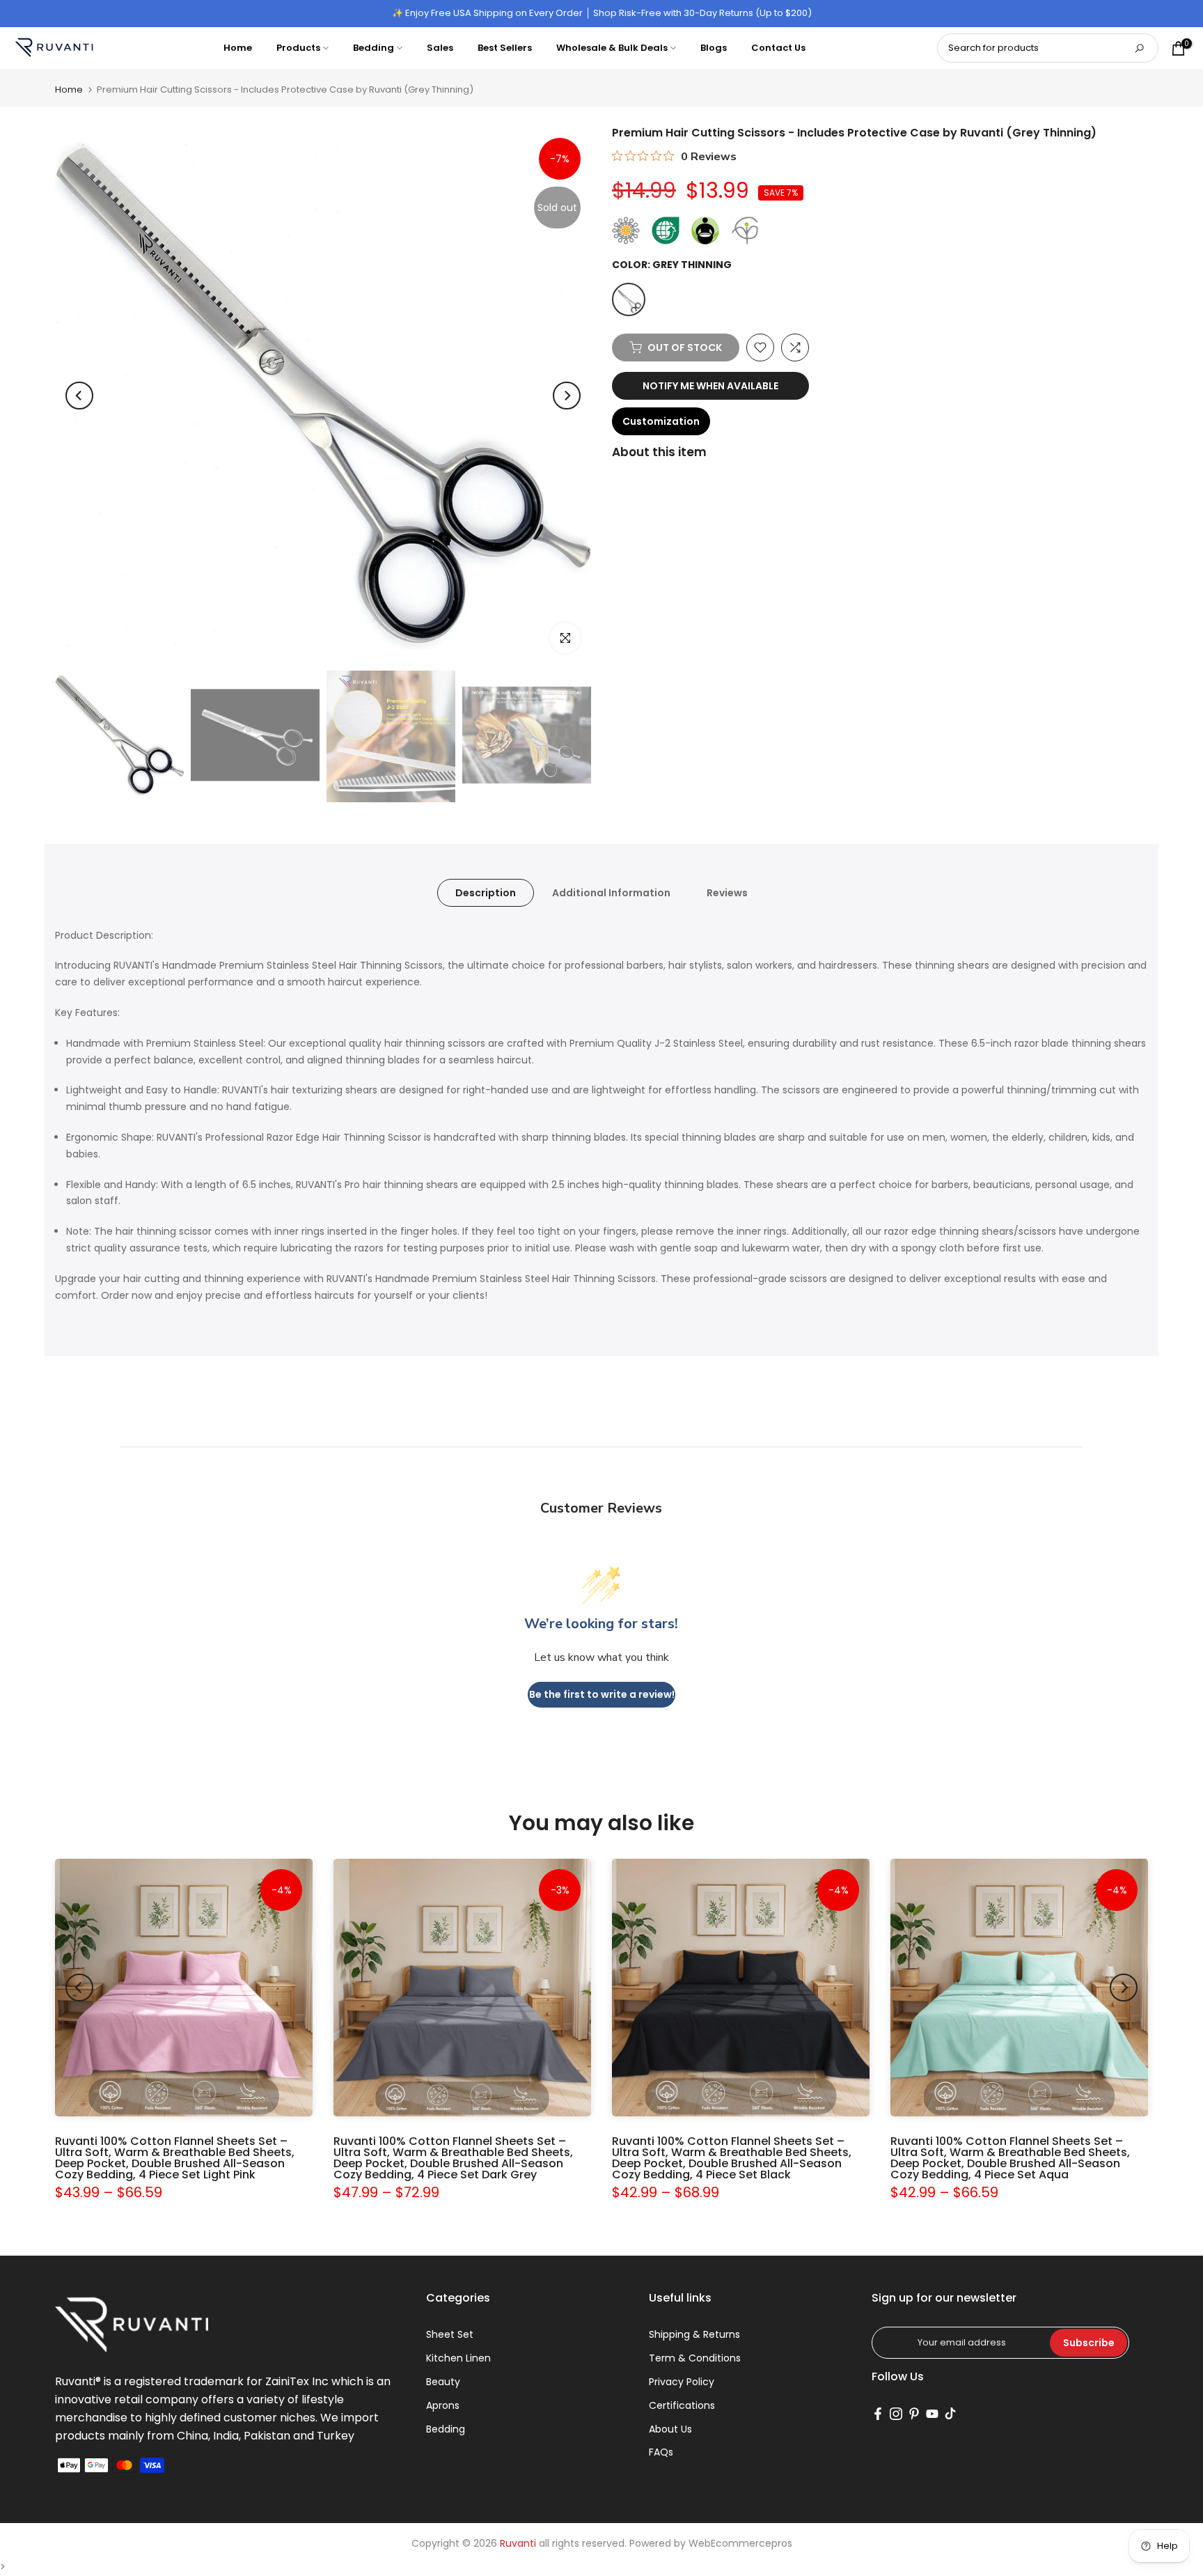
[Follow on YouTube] (932, 2414)
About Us (670, 2429)
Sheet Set (450, 2334)
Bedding (374, 48)
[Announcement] (601, 13)
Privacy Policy (682, 2382)
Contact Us (778, 48)
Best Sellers (505, 48)
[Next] (567, 396)
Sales (440, 48)
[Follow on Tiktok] (950, 2414)
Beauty (443, 2382)
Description (486, 892)
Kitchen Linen (458, 2358)
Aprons (443, 2405)
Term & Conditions (695, 2358)
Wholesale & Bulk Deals (612, 48)
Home (238, 48)
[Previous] (79, 396)
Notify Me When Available (710, 386)
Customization (661, 421)
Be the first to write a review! (602, 1694)
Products (298, 48)
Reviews (727, 892)
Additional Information (611, 892)
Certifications (682, 2405)
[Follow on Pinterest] (914, 2414)
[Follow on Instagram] (896, 2414)
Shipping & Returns (694, 2334)
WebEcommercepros (740, 2543)
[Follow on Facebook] (878, 2414)
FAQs (661, 2452)
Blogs (714, 48)
